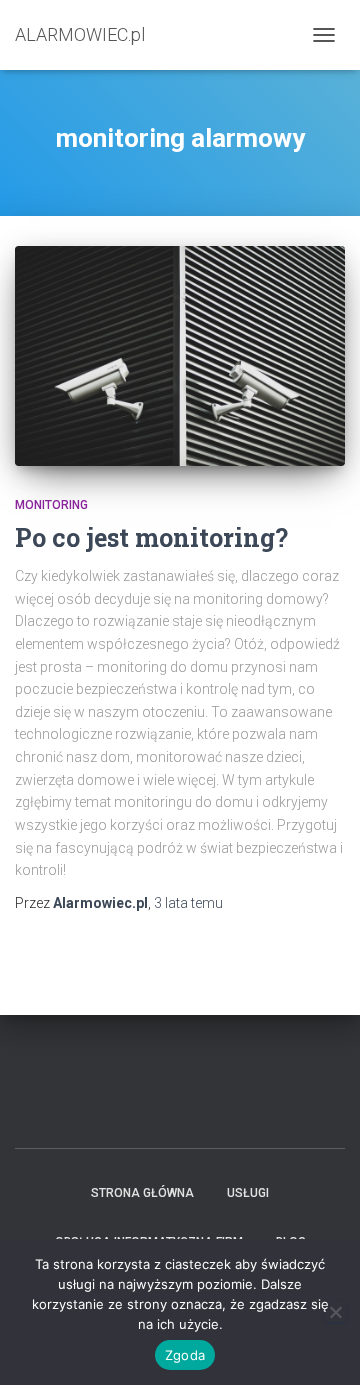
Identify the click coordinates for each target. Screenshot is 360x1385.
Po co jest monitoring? (151, 537)
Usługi (248, 1193)
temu (188, 903)
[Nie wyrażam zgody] (335, 1312)
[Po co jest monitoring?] (180, 355)
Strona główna (142, 1193)
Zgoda (185, 1355)
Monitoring (51, 505)
